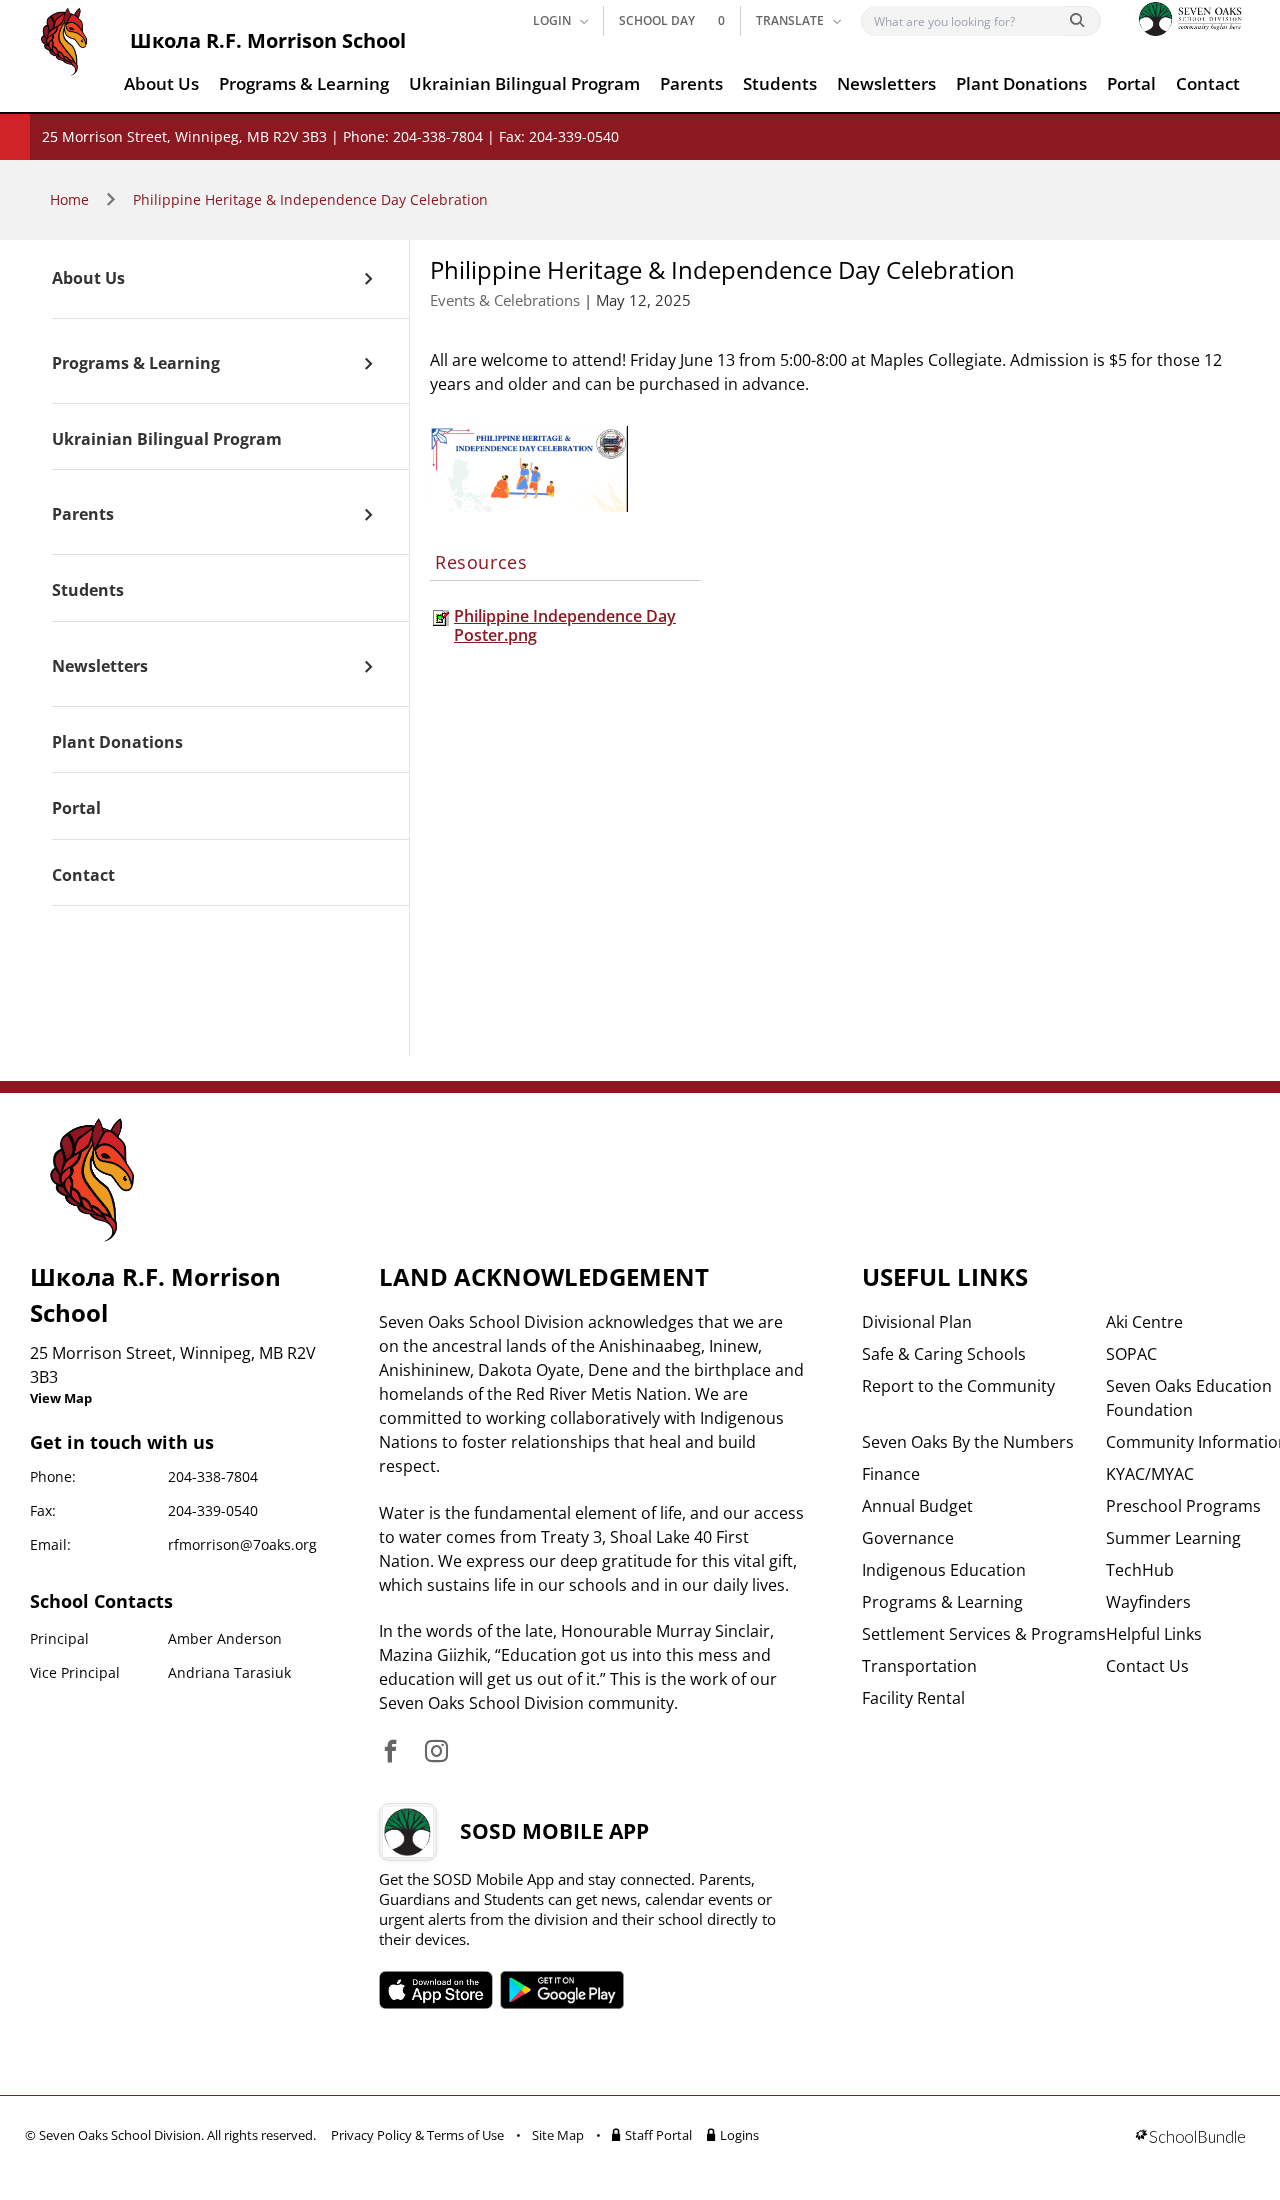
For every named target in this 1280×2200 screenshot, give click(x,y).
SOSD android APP (562, 1990)
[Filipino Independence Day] (529, 469)
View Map (61, 1398)
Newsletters (886, 83)
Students (780, 83)
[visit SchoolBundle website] (1190, 2138)
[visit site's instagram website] (436, 1752)
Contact (1208, 83)
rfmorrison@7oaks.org (242, 1544)
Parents (691, 83)
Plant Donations (1021, 83)
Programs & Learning (304, 83)
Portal (1131, 83)
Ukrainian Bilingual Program (524, 83)
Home (69, 199)
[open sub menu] (368, 279)
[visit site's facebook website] (390, 1752)
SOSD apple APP (436, 1990)
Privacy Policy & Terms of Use (417, 2135)
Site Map (558, 2135)
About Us (161, 83)
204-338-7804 (213, 1476)
